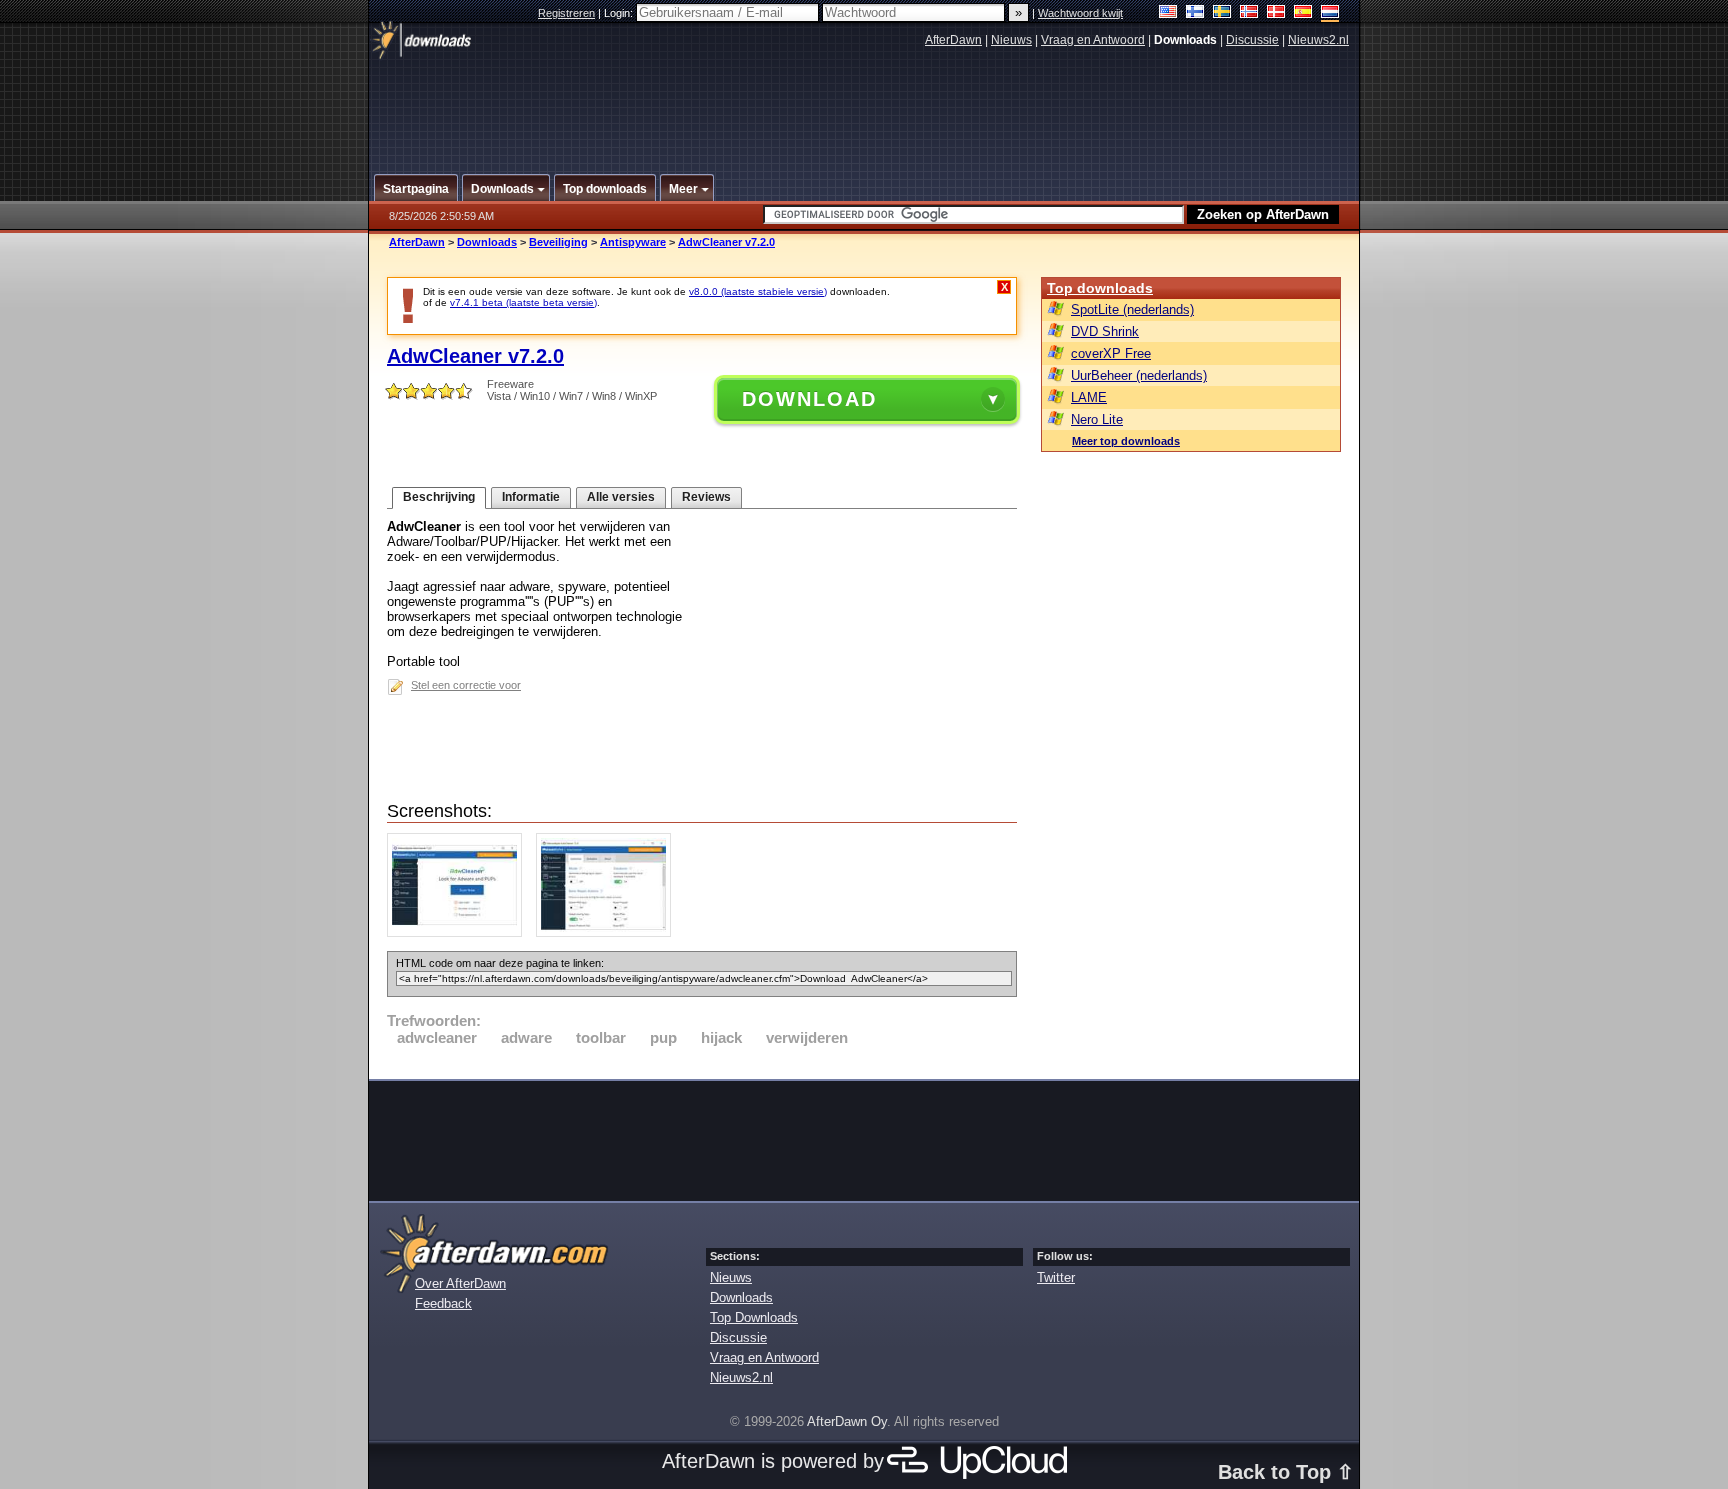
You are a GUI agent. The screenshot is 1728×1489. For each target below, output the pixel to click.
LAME (1089, 397)
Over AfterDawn (460, 1283)
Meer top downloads (1126, 441)
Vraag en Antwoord (1093, 40)
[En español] (1303, 13)
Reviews (706, 497)
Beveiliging (558, 242)
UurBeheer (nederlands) (1139, 375)
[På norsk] (1249, 13)
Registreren (566, 13)
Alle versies (621, 497)
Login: (620, 13)
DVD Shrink (1105, 331)
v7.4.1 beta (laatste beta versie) (523, 302)
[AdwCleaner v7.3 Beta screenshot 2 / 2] (608, 932)
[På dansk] (1276, 13)
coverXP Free (1111, 353)
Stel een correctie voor (466, 685)
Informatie (531, 497)
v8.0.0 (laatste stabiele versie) (758, 291)
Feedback (443, 1303)
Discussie (1252, 40)
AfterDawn (953, 40)
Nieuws (1011, 40)
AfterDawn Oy (847, 1421)
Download (809, 399)
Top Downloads (754, 1317)
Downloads (487, 242)
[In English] (1168, 13)
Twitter (1056, 1277)
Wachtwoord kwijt (1080, 13)
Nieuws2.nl (1318, 40)
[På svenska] (1222, 13)
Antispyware (633, 242)
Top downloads (1100, 288)
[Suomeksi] (1195, 13)
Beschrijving (439, 497)
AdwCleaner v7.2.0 (726, 242)
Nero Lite (1097, 419)
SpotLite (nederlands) (1132, 309)
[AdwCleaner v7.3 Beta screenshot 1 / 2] (459, 932)
